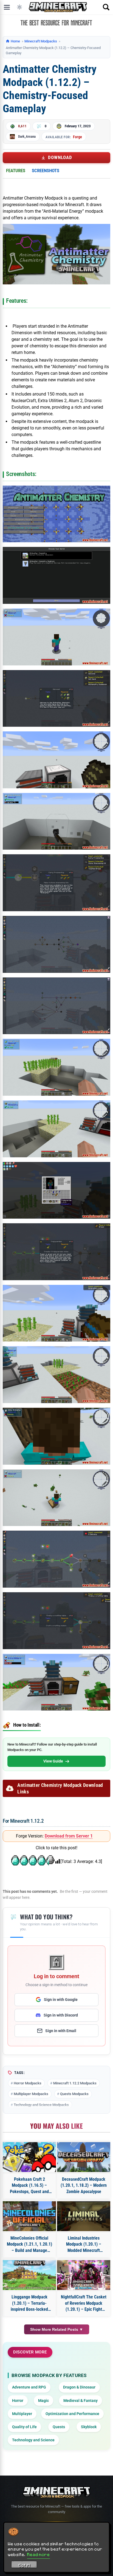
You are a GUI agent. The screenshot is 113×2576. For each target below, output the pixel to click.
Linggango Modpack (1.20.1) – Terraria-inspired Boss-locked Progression (29, 2303)
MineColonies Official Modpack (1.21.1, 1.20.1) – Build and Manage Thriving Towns (29, 2245)
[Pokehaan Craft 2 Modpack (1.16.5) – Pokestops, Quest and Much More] (29, 2157)
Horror (18, 2401)
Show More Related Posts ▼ (57, 2329)
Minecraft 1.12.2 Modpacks (75, 2083)
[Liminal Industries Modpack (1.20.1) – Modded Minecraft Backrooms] (84, 2216)
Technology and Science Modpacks (41, 2105)
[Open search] (106, 7)
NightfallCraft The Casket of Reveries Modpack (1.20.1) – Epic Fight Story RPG (84, 2303)
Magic (43, 2401)
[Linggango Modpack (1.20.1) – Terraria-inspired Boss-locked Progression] (29, 2275)
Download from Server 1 (69, 1836)
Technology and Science (33, 2440)
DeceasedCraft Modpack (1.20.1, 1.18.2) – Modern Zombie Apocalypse (84, 2185)
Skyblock (89, 2427)
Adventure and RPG (29, 2387)
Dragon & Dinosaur (79, 2387)
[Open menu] (7, 7)
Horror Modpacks (28, 2083)
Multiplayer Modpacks (31, 2094)
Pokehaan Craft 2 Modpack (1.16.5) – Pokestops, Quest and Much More (29, 2186)
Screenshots (46, 171)
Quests (59, 2427)
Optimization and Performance (72, 2414)
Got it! (24, 2565)
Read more (39, 2554)
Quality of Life (24, 2427)
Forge (77, 137)
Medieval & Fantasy (80, 2401)
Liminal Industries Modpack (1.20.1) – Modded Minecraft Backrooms (84, 2245)
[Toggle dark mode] (19, 7)
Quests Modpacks (74, 2094)
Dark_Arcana (27, 136)
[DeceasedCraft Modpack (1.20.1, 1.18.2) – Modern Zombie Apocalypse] (84, 2157)
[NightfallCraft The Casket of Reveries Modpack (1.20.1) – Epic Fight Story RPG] (84, 2275)
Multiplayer (22, 2414)
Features (16, 171)
